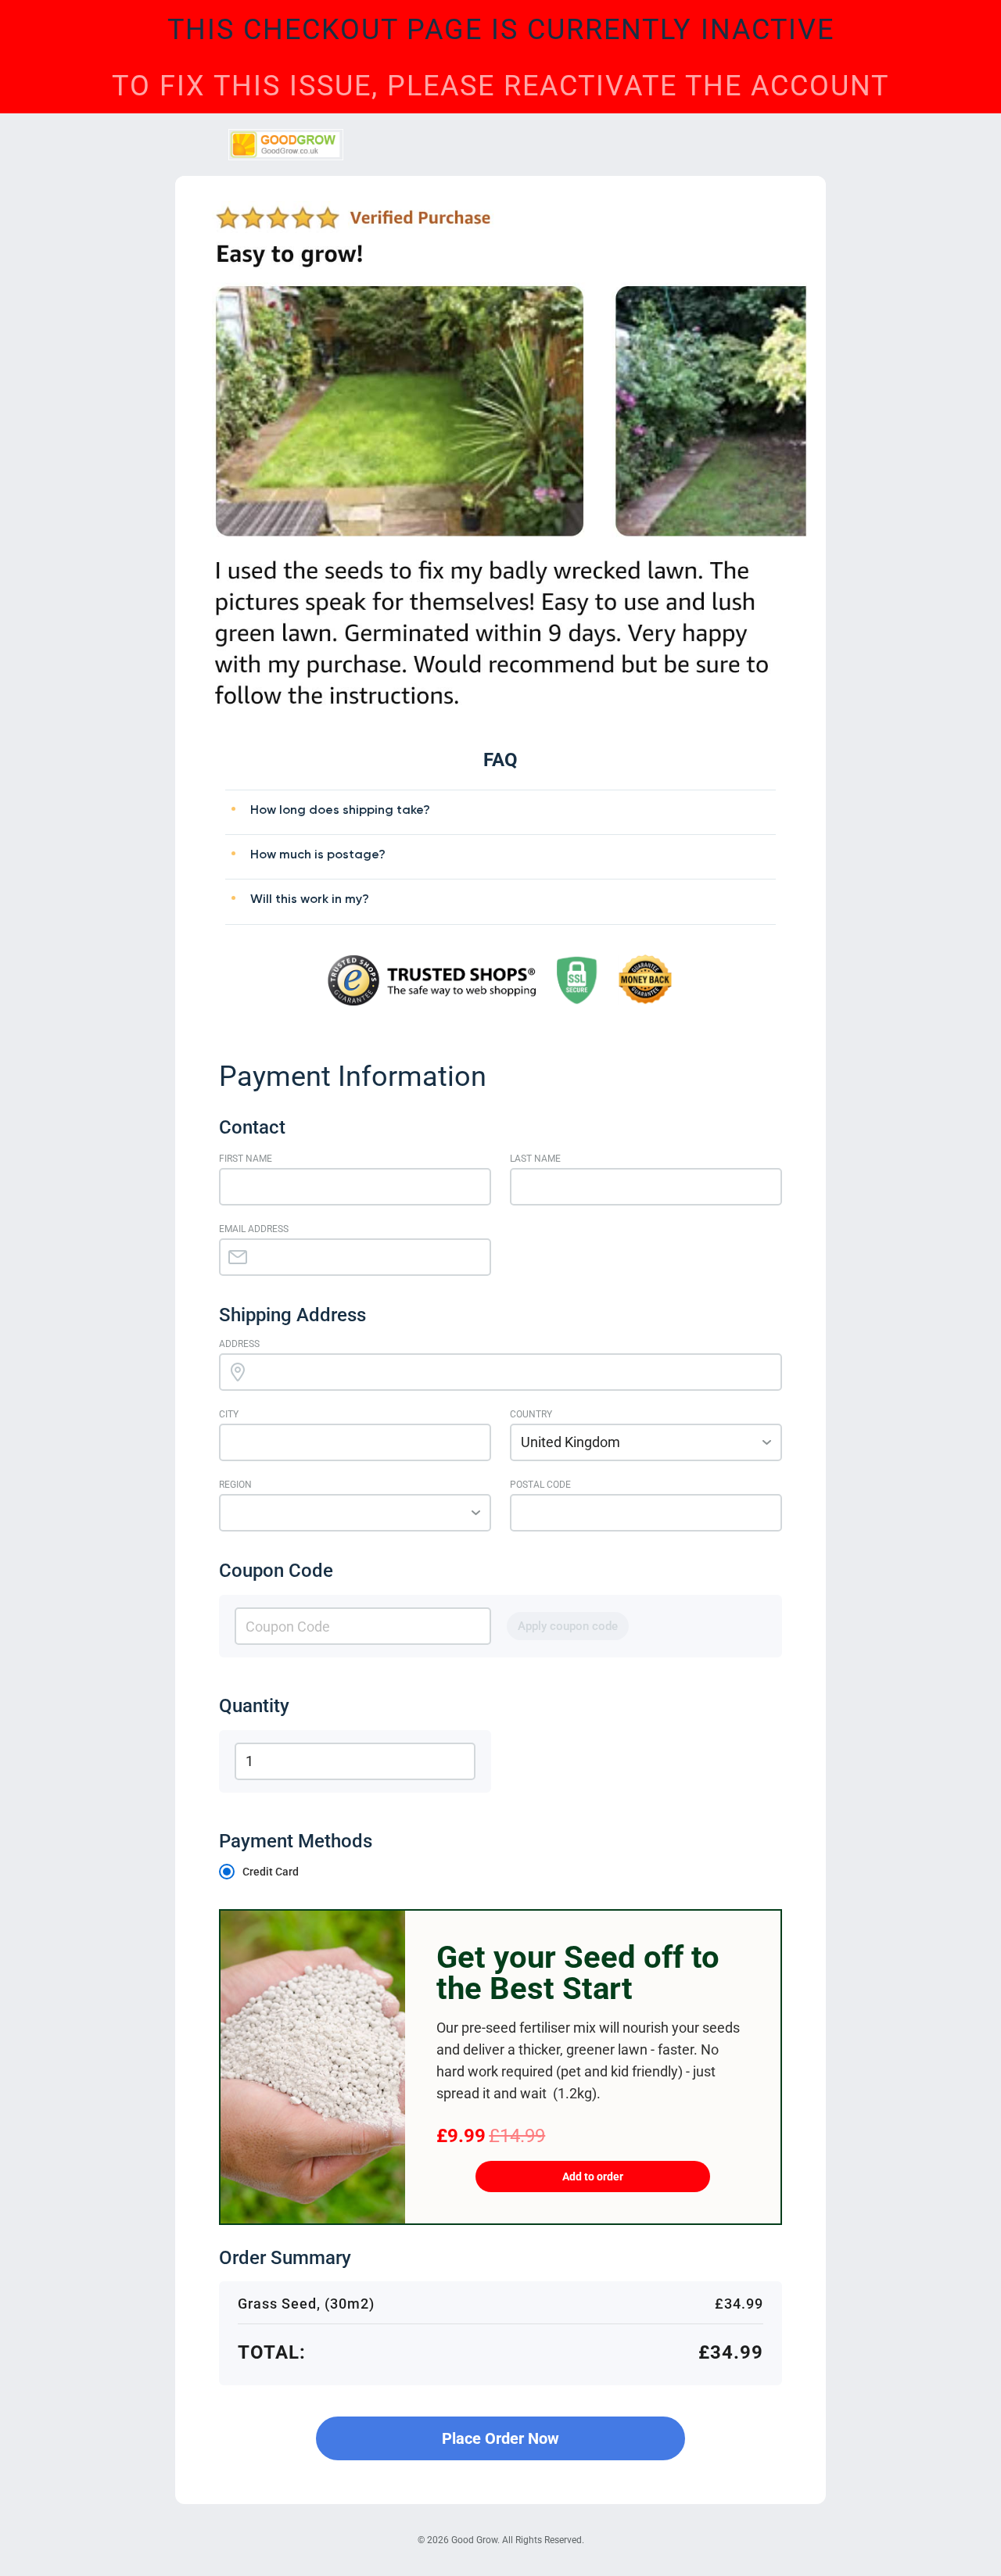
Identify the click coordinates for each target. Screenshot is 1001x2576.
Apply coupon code (568, 1626)
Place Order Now (500, 2438)
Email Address (254, 1229)
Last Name (535, 1159)
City (229, 1414)
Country (531, 1414)
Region (235, 1485)
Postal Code (540, 1485)
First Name (246, 1159)
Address (239, 1344)
